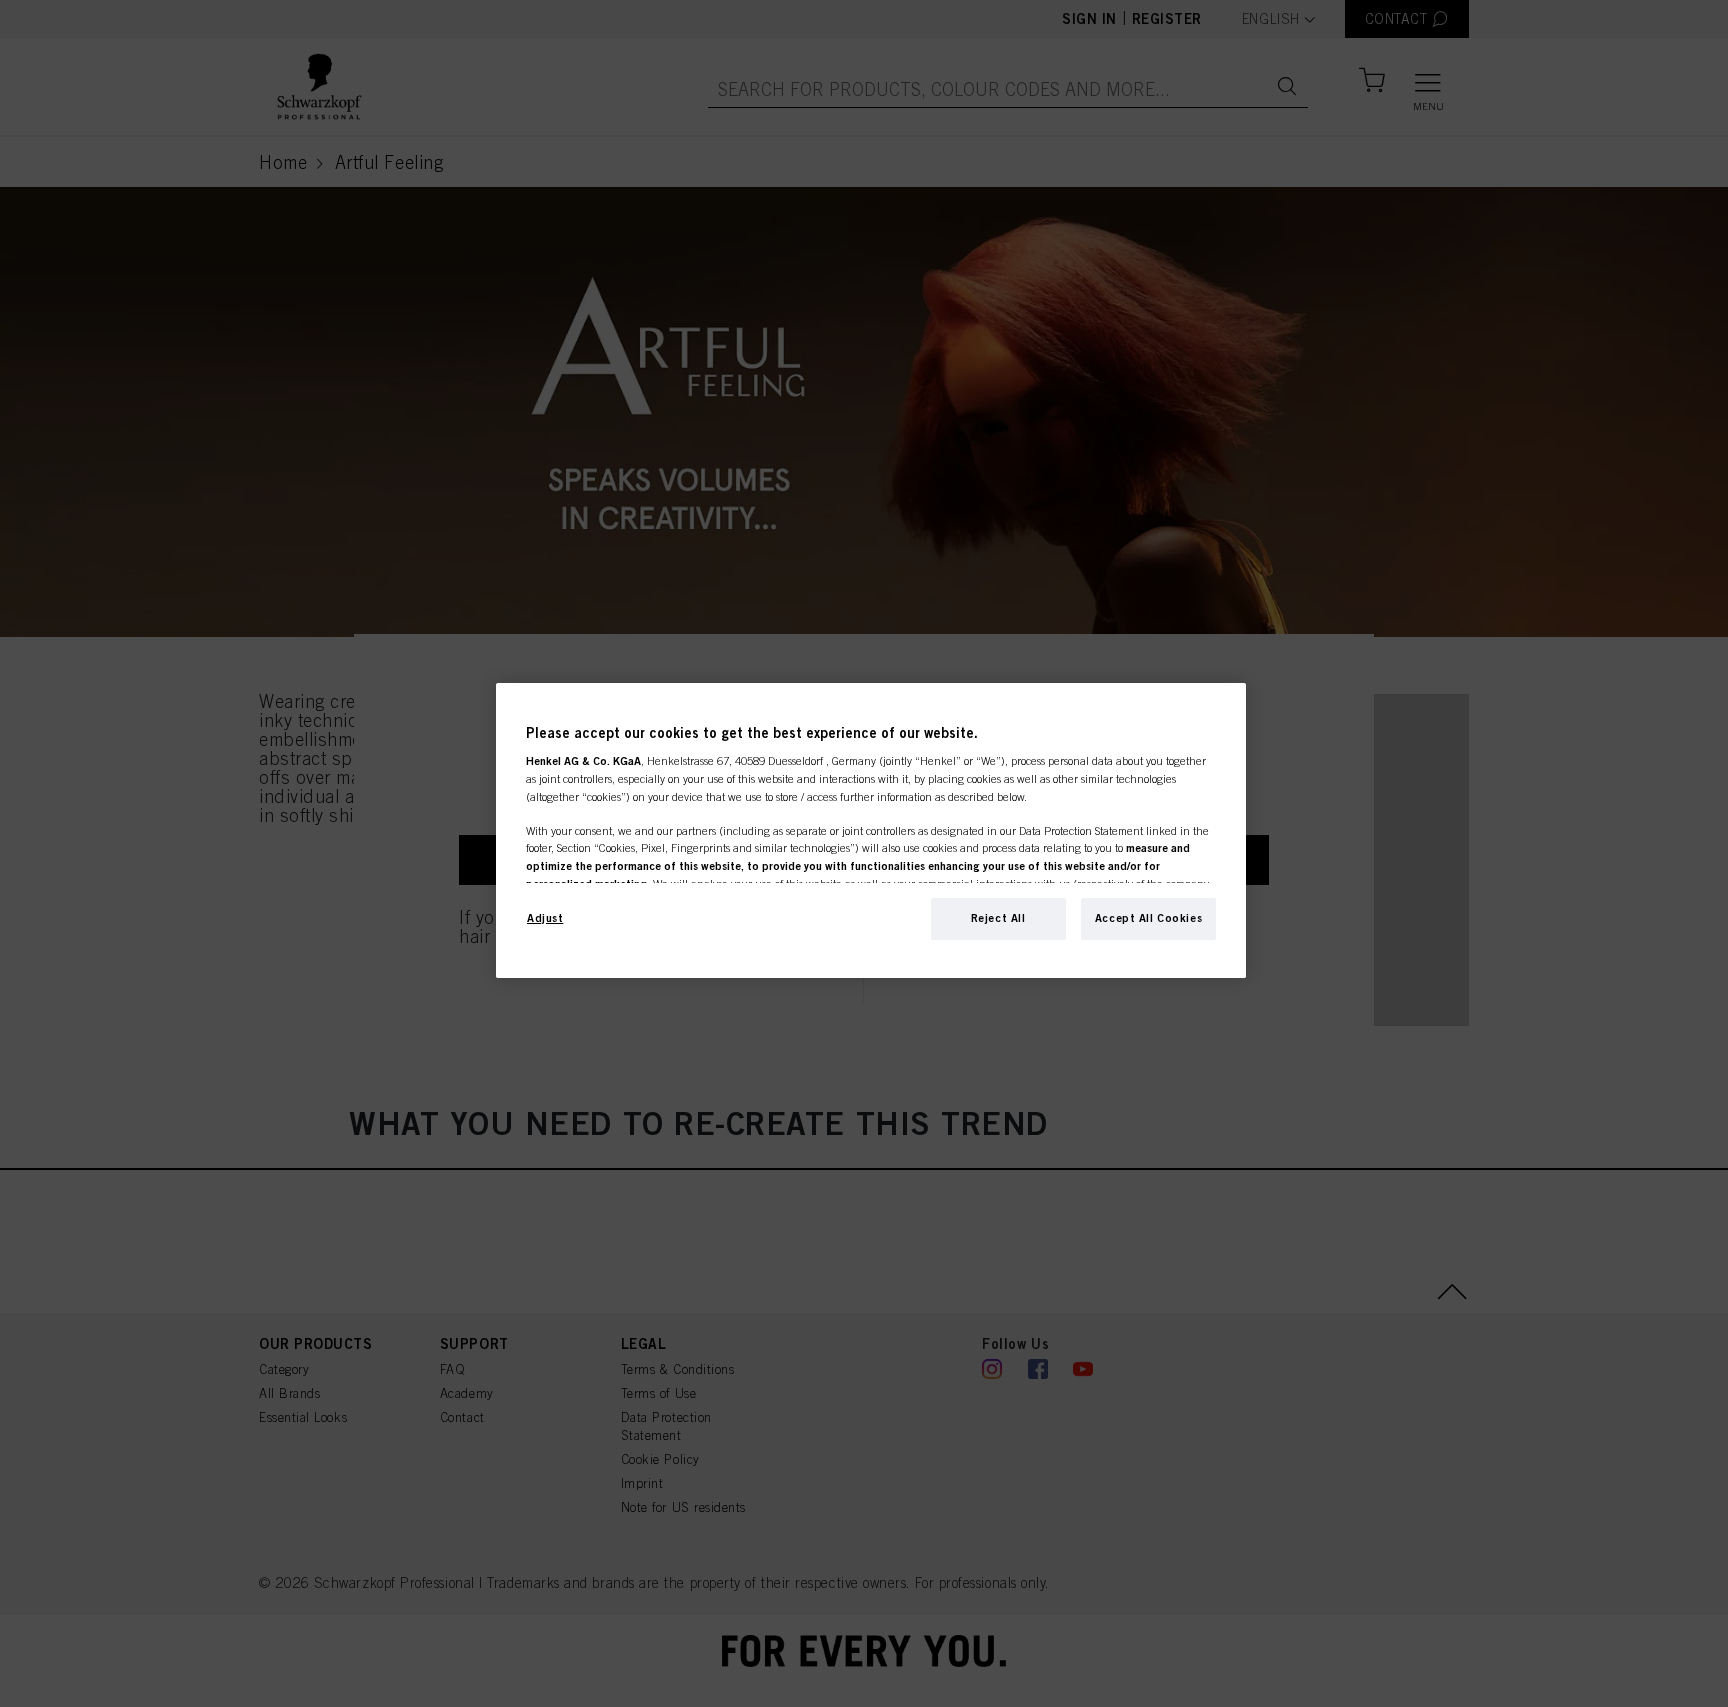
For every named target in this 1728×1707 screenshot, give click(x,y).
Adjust (545, 918)
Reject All (998, 918)
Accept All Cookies (1148, 918)
